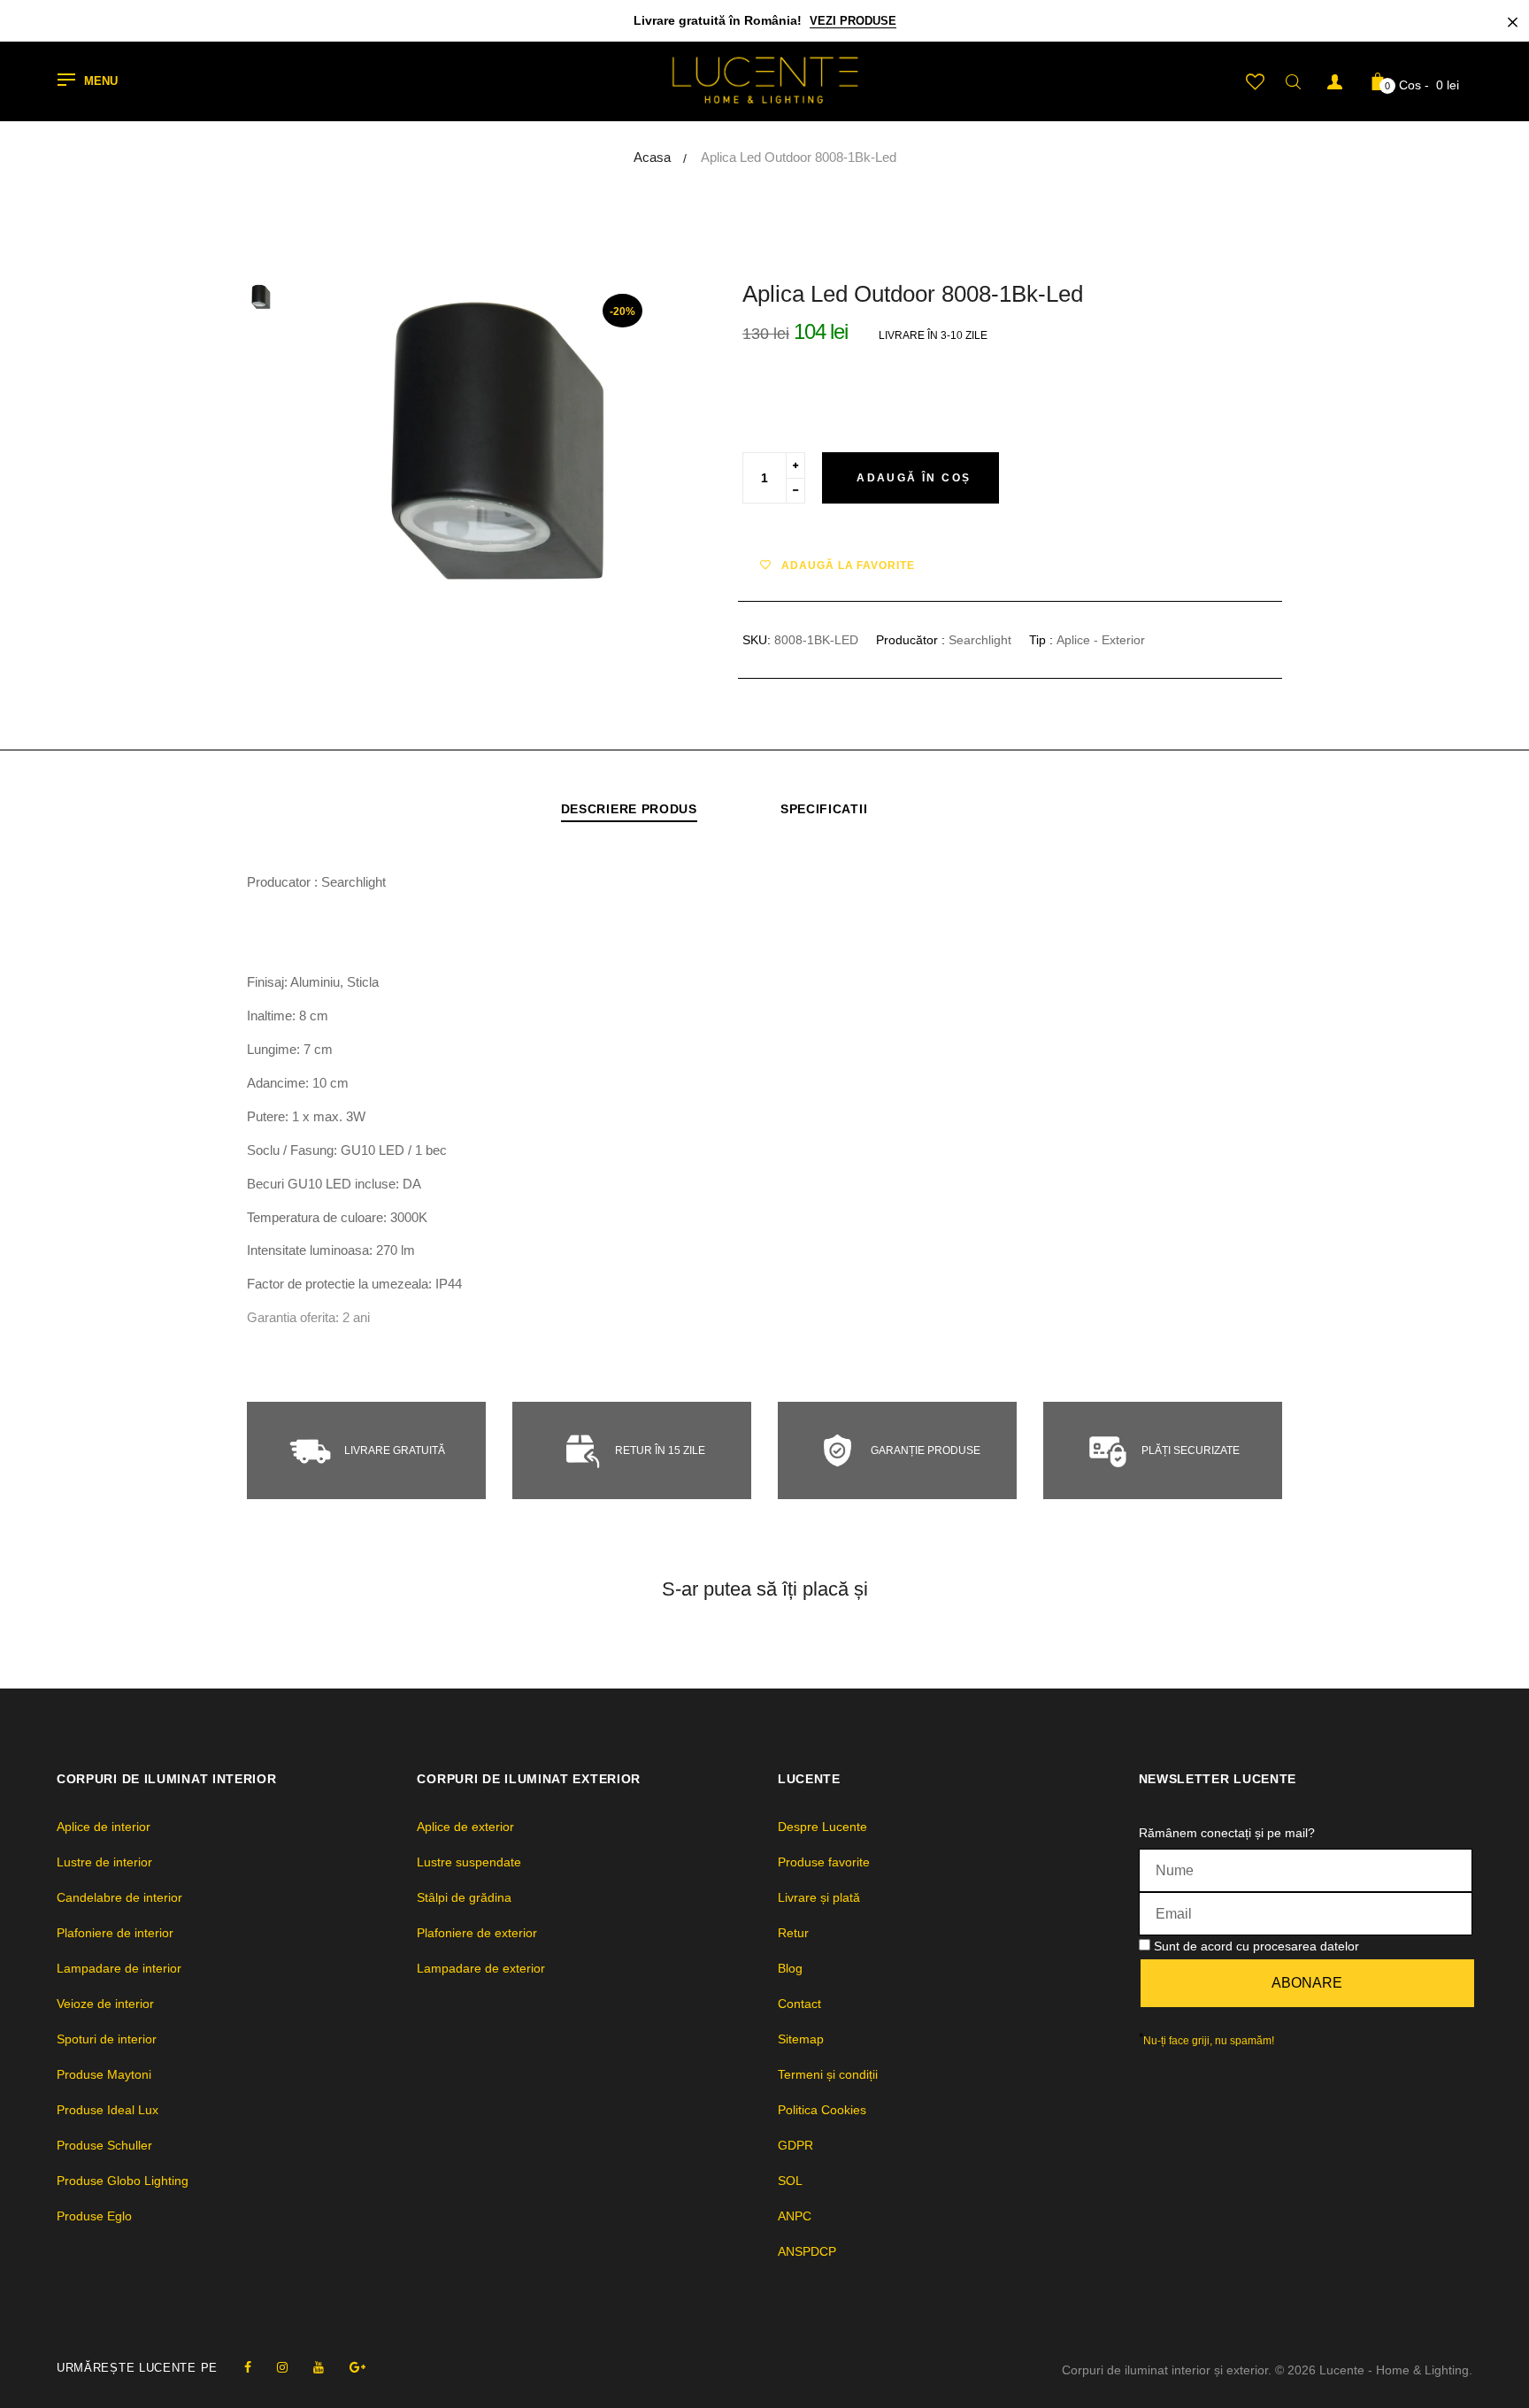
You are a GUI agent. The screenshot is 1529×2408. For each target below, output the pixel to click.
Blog (790, 1968)
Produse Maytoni (104, 2074)
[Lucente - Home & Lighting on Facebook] (248, 2367)
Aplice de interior (104, 1827)
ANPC (795, 2216)
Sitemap (801, 2039)
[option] (499, 447)
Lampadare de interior (119, 1968)
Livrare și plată (819, 1897)
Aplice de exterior (465, 1827)
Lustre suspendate (469, 1862)
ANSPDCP (807, 2251)
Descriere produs (629, 809)
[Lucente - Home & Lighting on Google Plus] (357, 2367)
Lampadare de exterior (481, 1968)
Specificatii (824, 809)
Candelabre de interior (119, 1897)
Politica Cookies (822, 2110)
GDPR (795, 2145)
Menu (101, 82)
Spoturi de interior (107, 2039)
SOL (790, 2181)
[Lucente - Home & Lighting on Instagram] (282, 2367)
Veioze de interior (105, 2004)
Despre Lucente (822, 1827)
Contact (799, 2004)
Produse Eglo (94, 2216)
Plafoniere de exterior (477, 1933)
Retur (793, 1933)
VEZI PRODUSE (853, 21)
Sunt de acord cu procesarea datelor (1256, 1946)
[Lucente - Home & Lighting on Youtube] (319, 2367)
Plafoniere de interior (115, 1933)
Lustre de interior (104, 1862)
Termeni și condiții (828, 2074)
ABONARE (1307, 1983)
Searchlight (980, 640)
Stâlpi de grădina (464, 1897)
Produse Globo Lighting (123, 2181)
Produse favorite (824, 1862)
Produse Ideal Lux (108, 2110)
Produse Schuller (104, 2145)
